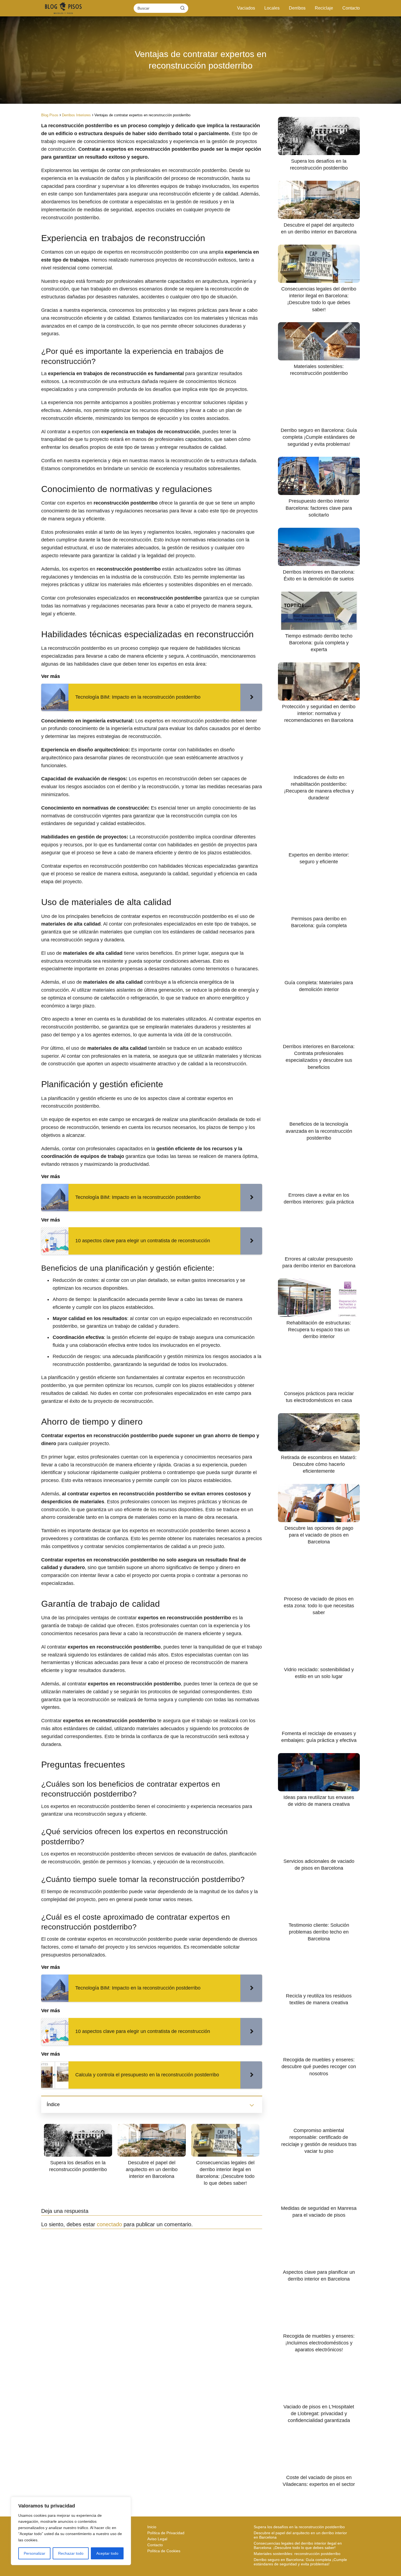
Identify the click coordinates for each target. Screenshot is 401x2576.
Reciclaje (324, 8)
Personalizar (35, 2553)
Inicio (152, 2527)
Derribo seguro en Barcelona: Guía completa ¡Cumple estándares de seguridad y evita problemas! (300, 2562)
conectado (109, 2224)
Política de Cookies (164, 2551)
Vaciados (246, 8)
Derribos (297, 8)
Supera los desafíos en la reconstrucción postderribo (299, 2527)
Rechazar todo (71, 2553)
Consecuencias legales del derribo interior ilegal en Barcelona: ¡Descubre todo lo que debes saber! (298, 2545)
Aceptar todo (107, 2553)
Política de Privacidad (166, 2533)
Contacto (351, 8)
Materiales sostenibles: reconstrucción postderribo (297, 2554)
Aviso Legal (157, 2539)
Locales (272, 8)
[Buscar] (182, 8)
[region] (71, 2531)
